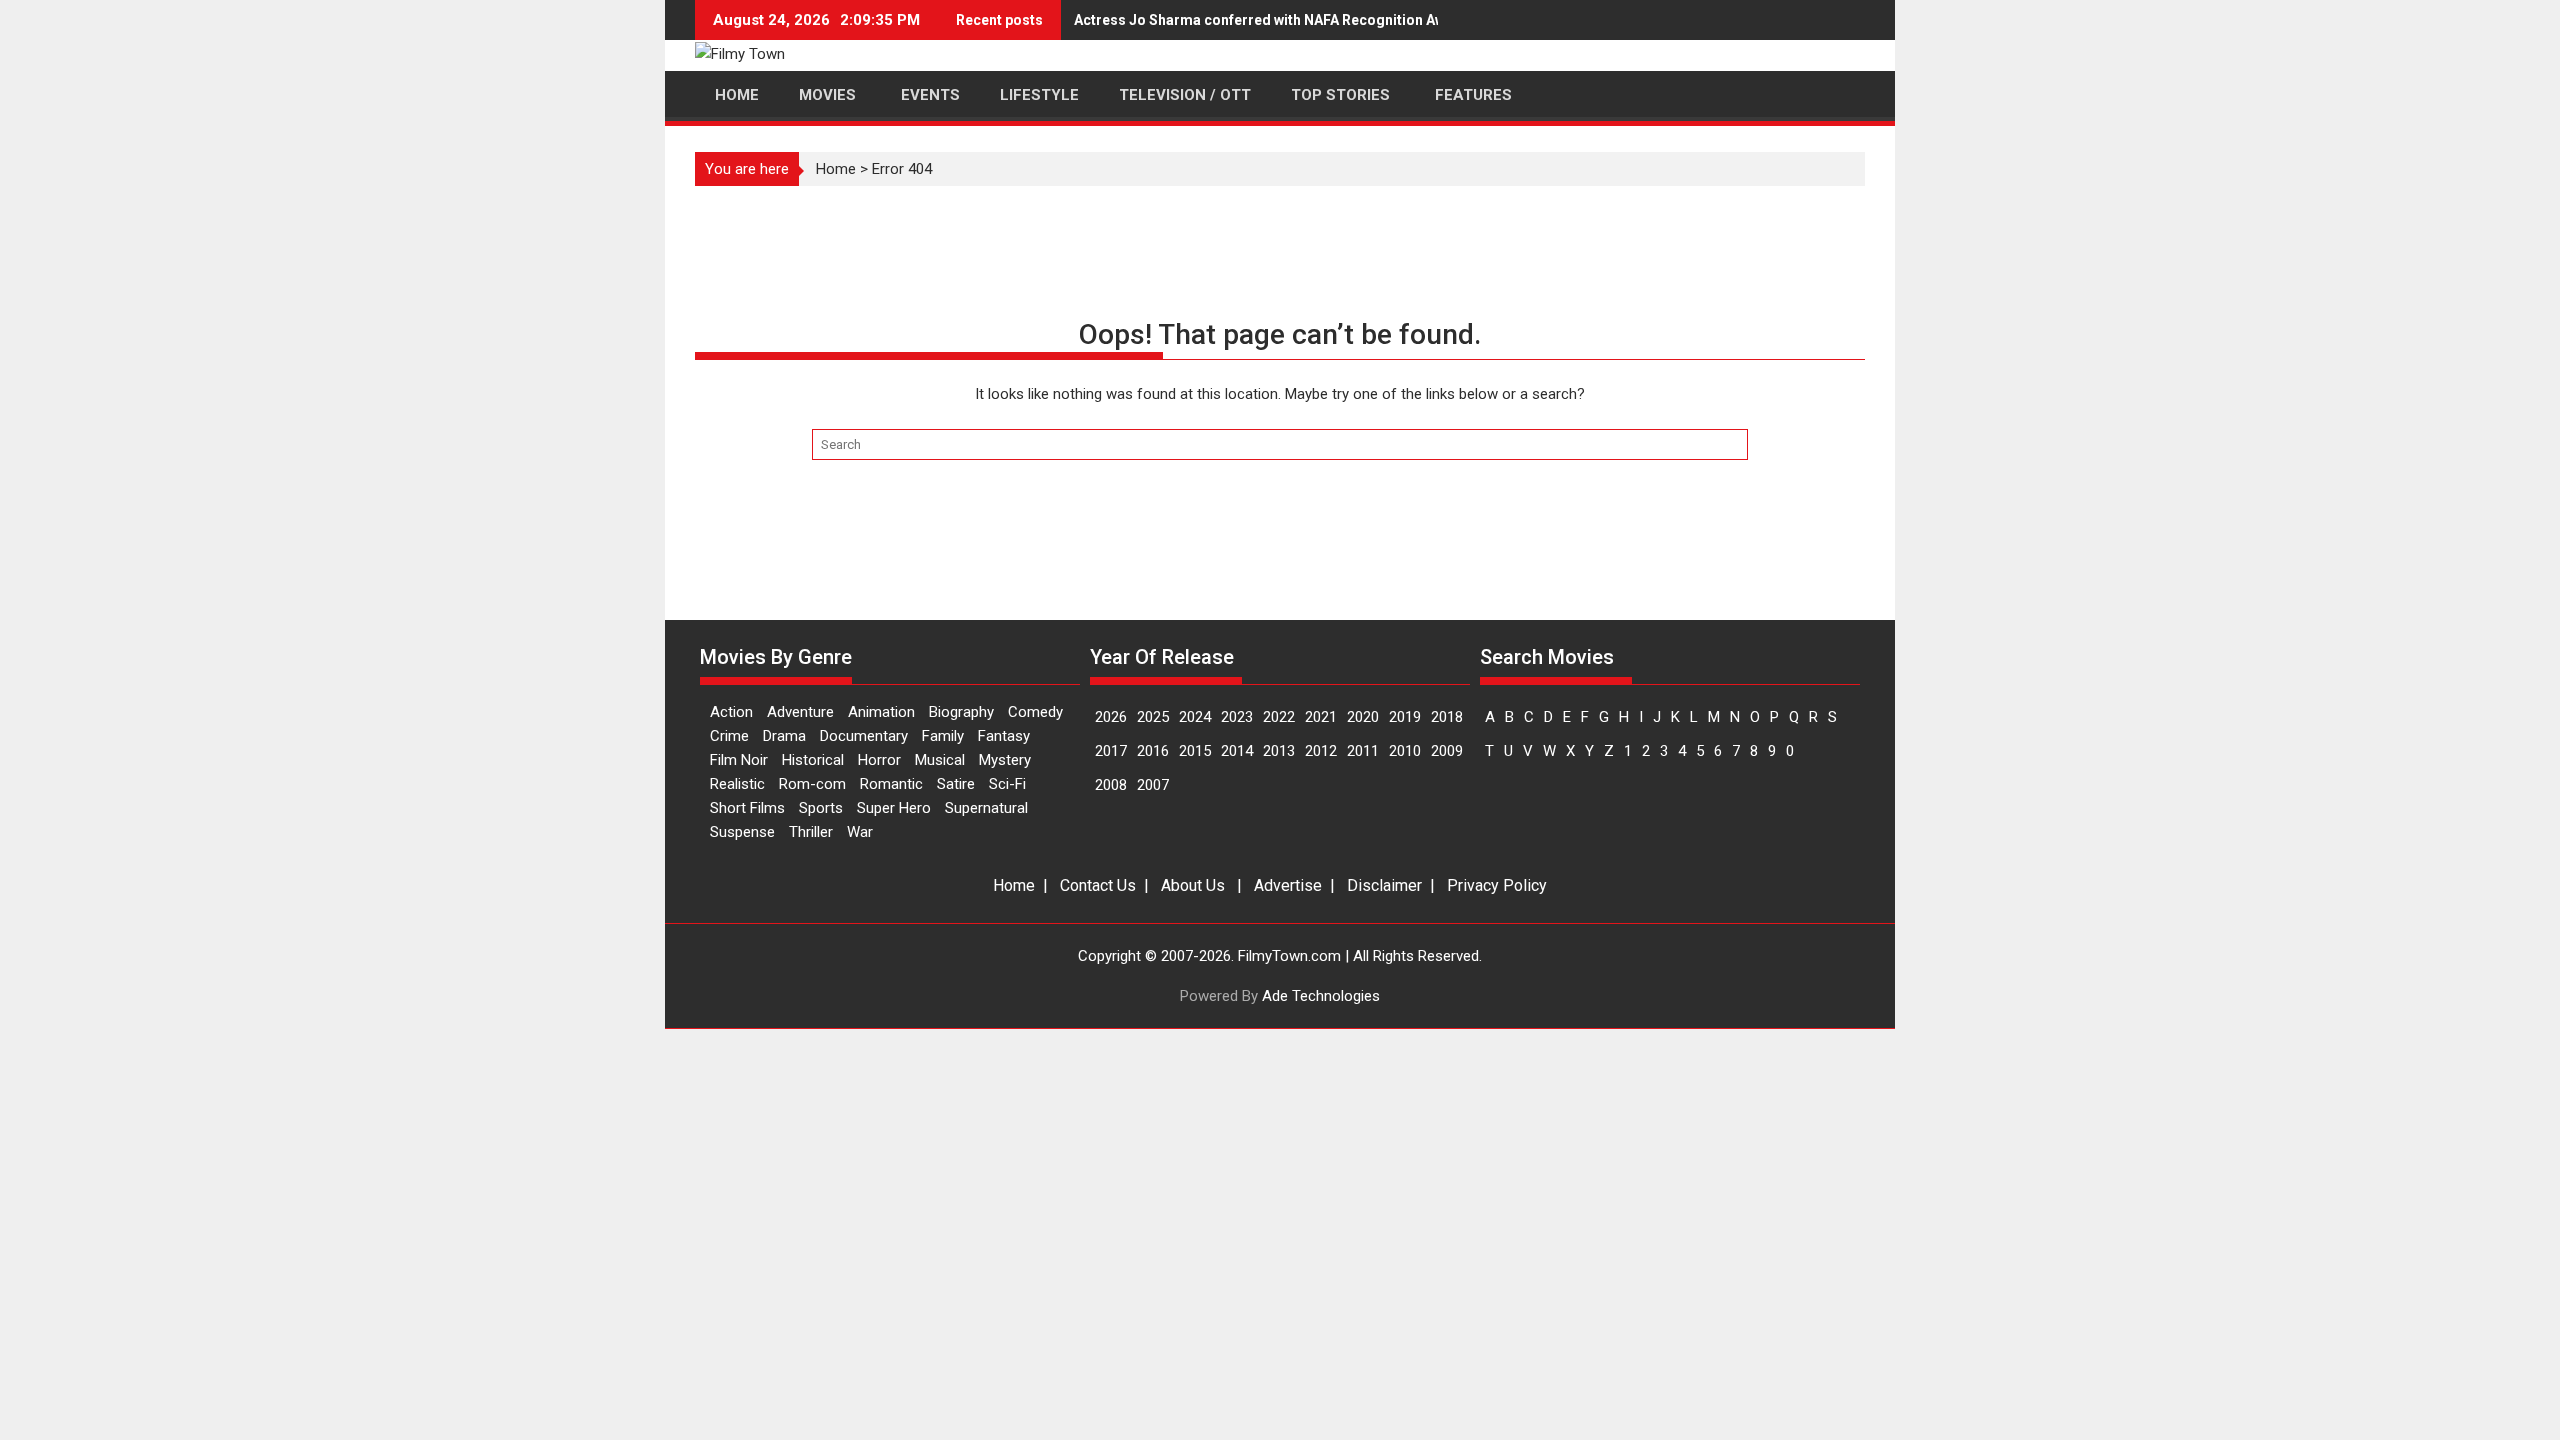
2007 (1153, 785)
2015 (1195, 751)
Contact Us (1098, 885)
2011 (1363, 751)
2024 (1195, 717)
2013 (1279, 751)
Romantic (891, 784)
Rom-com (812, 784)
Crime (729, 736)
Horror (879, 760)
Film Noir (739, 760)
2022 (1279, 717)
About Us (1193, 885)
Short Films (747, 808)
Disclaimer (1384, 885)
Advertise (1288, 885)
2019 (1405, 717)
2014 (1237, 751)
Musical (940, 760)
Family (943, 736)
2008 (1111, 785)
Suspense (742, 832)
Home (836, 169)
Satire (956, 784)
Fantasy (1004, 736)
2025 (1153, 717)
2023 (1237, 717)
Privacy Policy (1497, 885)
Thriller (811, 832)
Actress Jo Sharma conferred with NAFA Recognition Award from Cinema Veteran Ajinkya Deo (1384, 20)
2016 (1153, 751)
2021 (1321, 717)
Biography (961, 712)
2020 (1363, 717)
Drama (784, 736)
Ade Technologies (1321, 996)
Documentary (864, 736)
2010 (1405, 751)
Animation (881, 712)
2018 (1447, 717)
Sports (821, 808)
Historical (813, 760)
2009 (1447, 751)
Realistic (737, 784)
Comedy (1035, 712)
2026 (1111, 717)
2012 (1321, 751)
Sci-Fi (1007, 784)
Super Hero (894, 808)
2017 (1111, 751)
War (860, 832)
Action (731, 712)
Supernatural (986, 808)
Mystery (1005, 760)
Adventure (800, 712)
